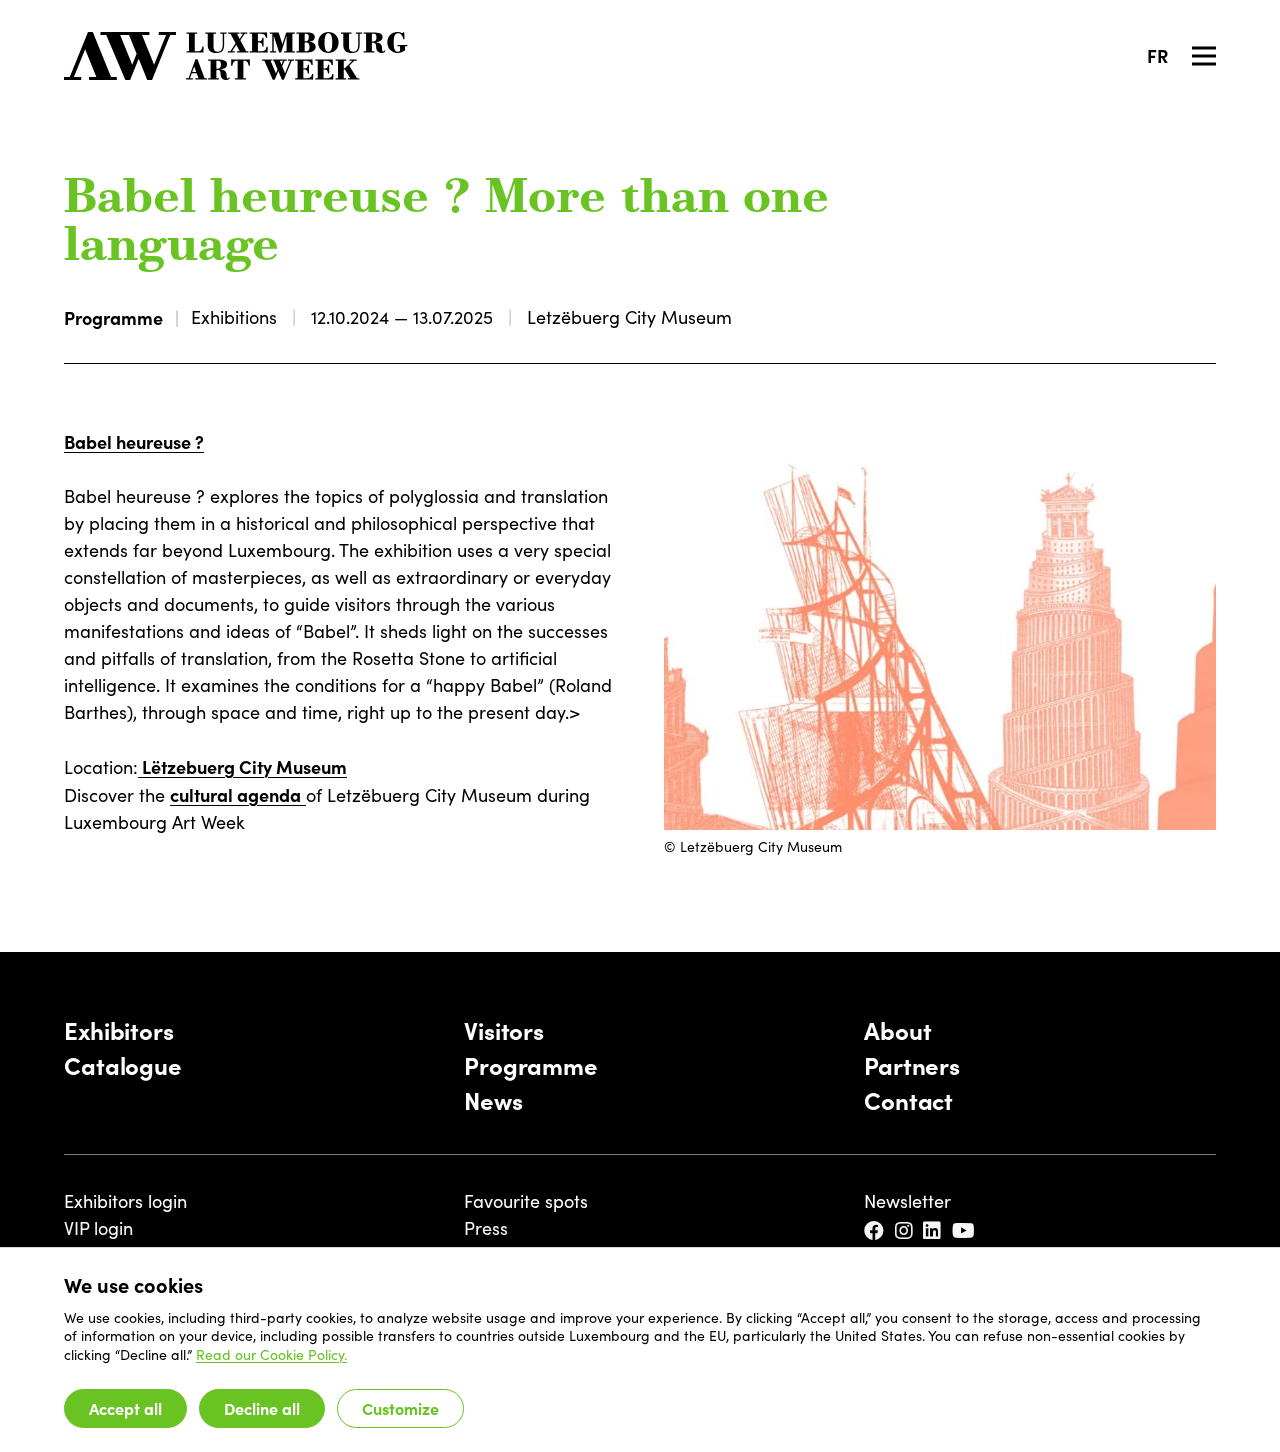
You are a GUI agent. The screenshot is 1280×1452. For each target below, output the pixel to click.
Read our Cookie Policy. (271, 1354)
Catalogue (123, 1064)
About (897, 1029)
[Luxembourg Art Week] (236, 56)
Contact (908, 1099)
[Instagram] (905, 1231)
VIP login (98, 1228)
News (493, 1099)
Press (486, 1228)
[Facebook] (875, 1231)
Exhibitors (119, 1029)
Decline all (262, 1408)
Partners (912, 1064)
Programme (113, 317)
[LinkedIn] (933, 1231)
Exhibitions (234, 317)
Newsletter (907, 1201)
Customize (400, 1408)
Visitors (504, 1029)
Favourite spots (526, 1201)
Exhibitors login (125, 1201)
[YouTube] (965, 1231)
